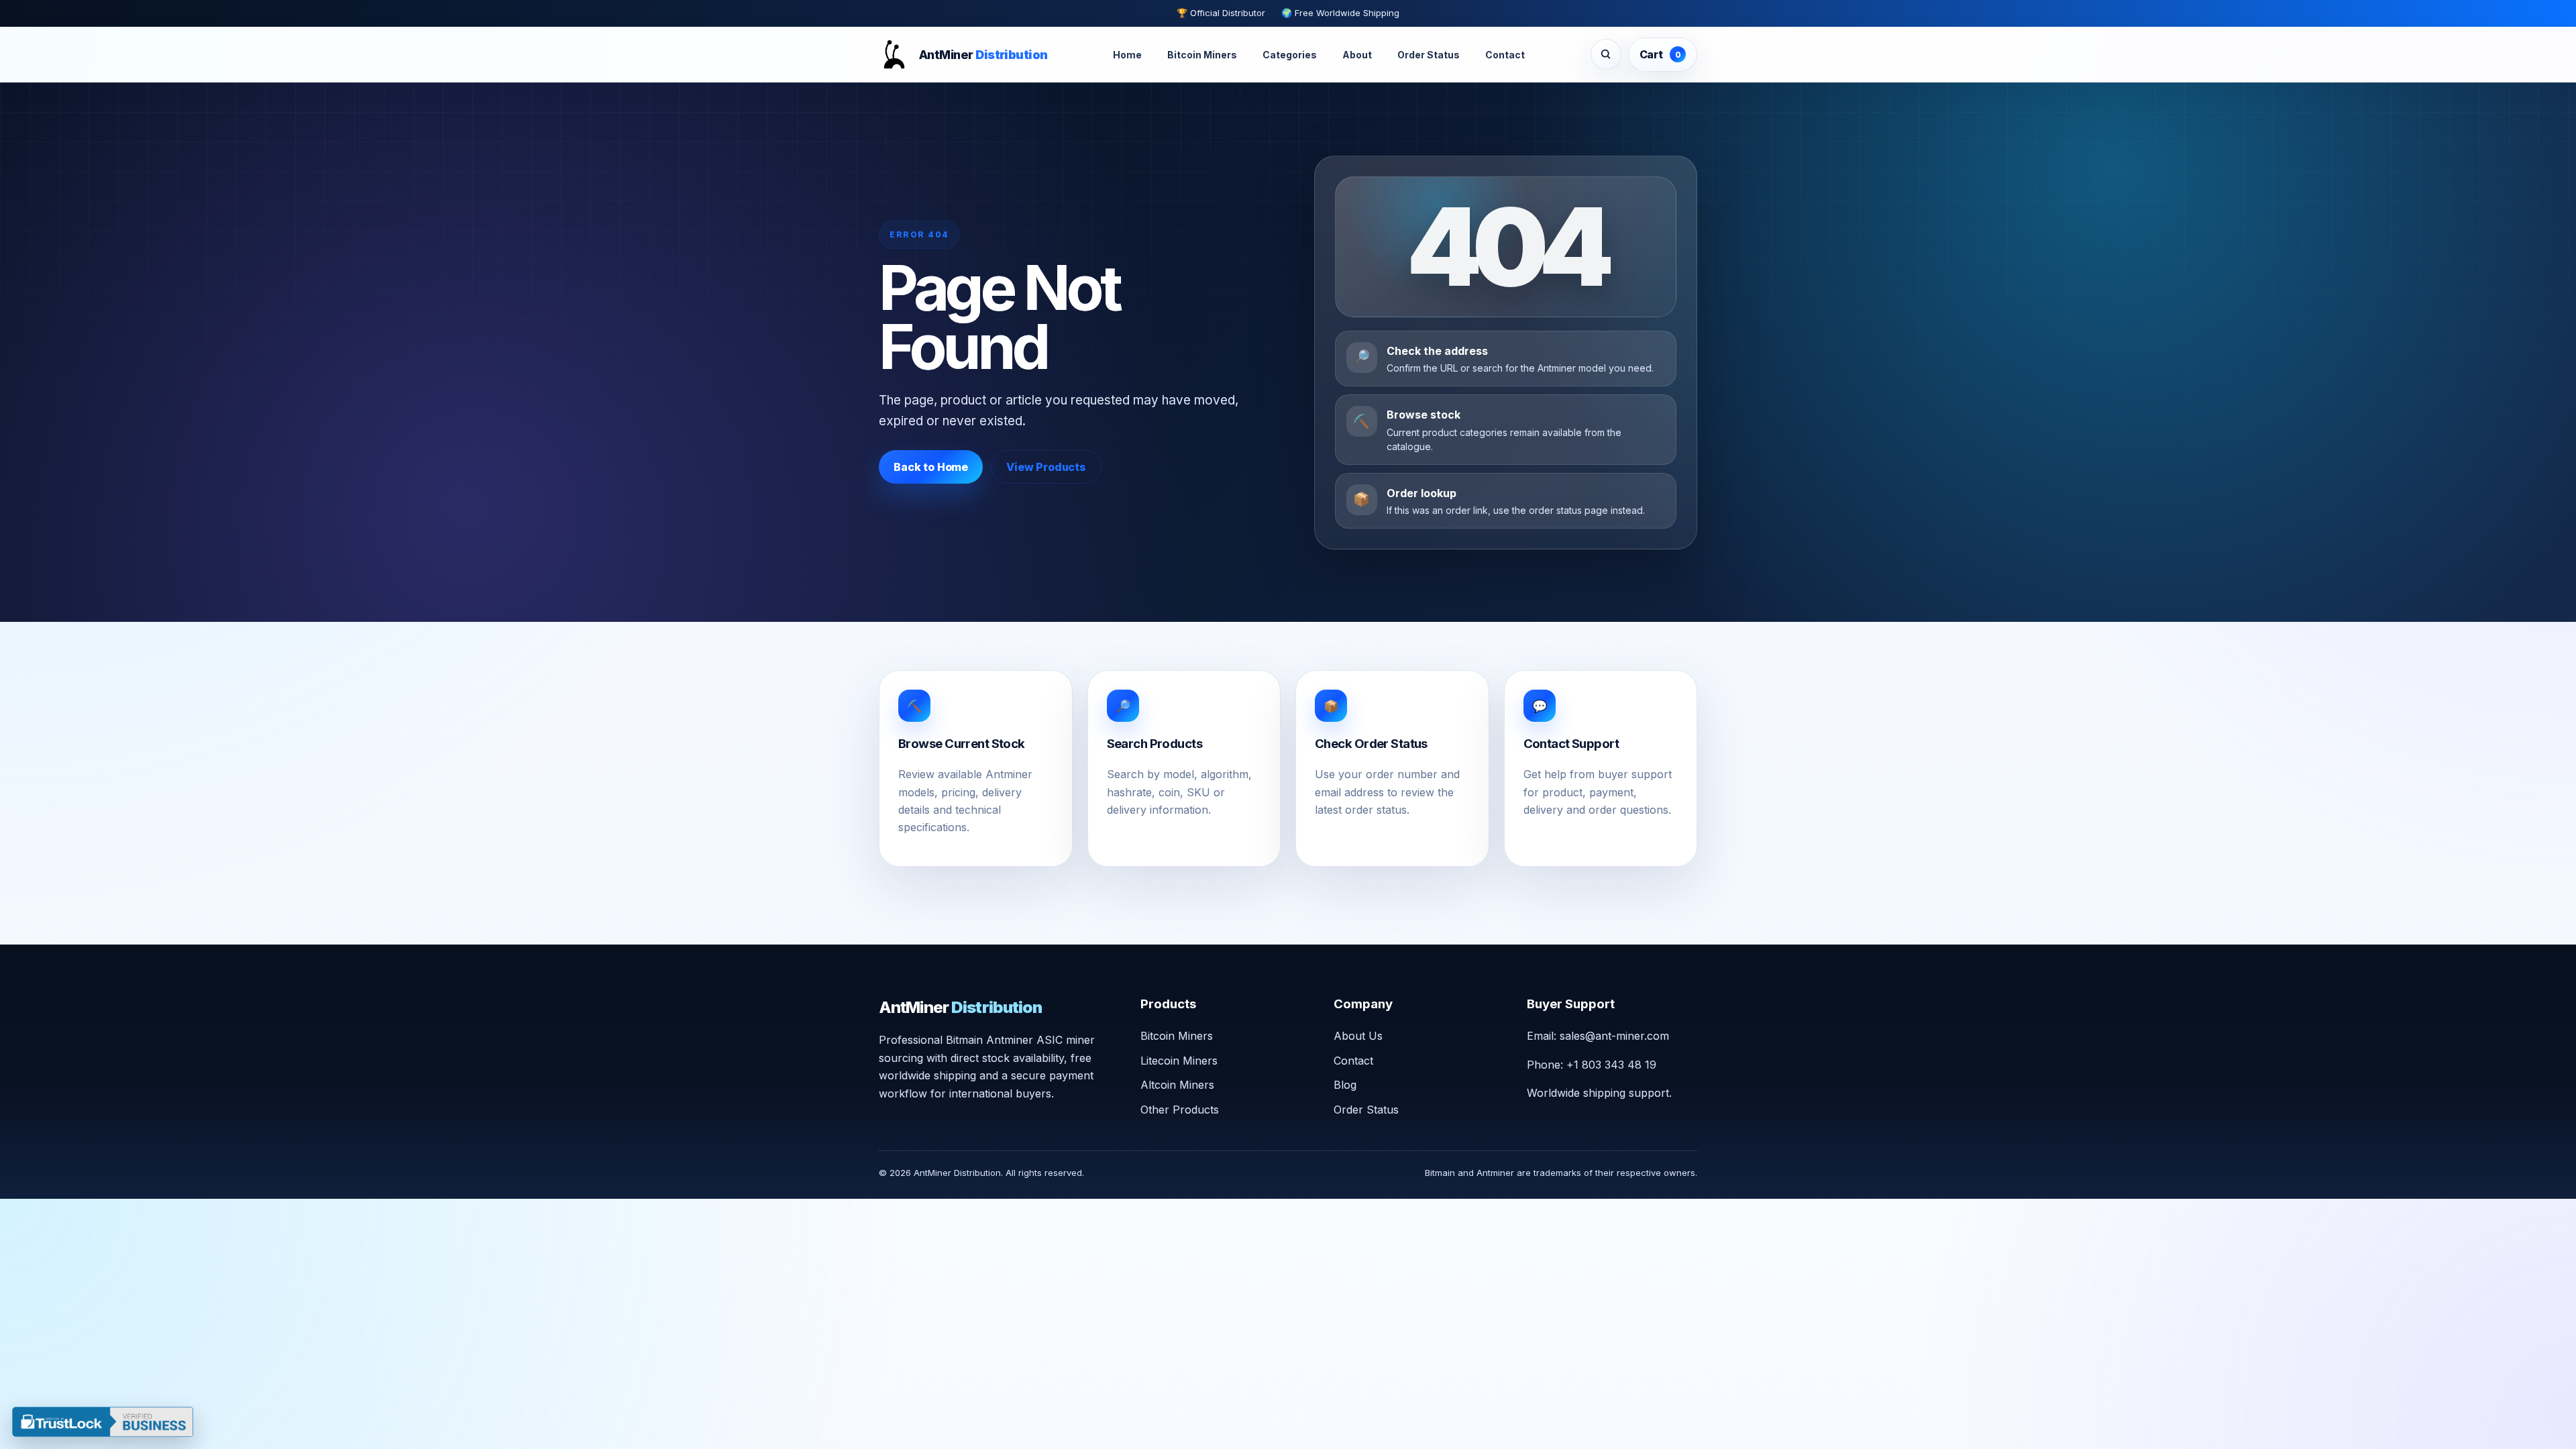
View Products (1046, 467)
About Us (1358, 1036)
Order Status (1429, 55)
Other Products (1180, 1110)
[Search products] (1606, 54)
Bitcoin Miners (1202, 55)
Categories (1290, 55)
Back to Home (931, 467)
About (1357, 55)
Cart (1660, 54)
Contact (1505, 55)
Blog (1345, 1085)
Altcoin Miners (1177, 1085)
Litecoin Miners (1179, 1061)
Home (1127, 55)
